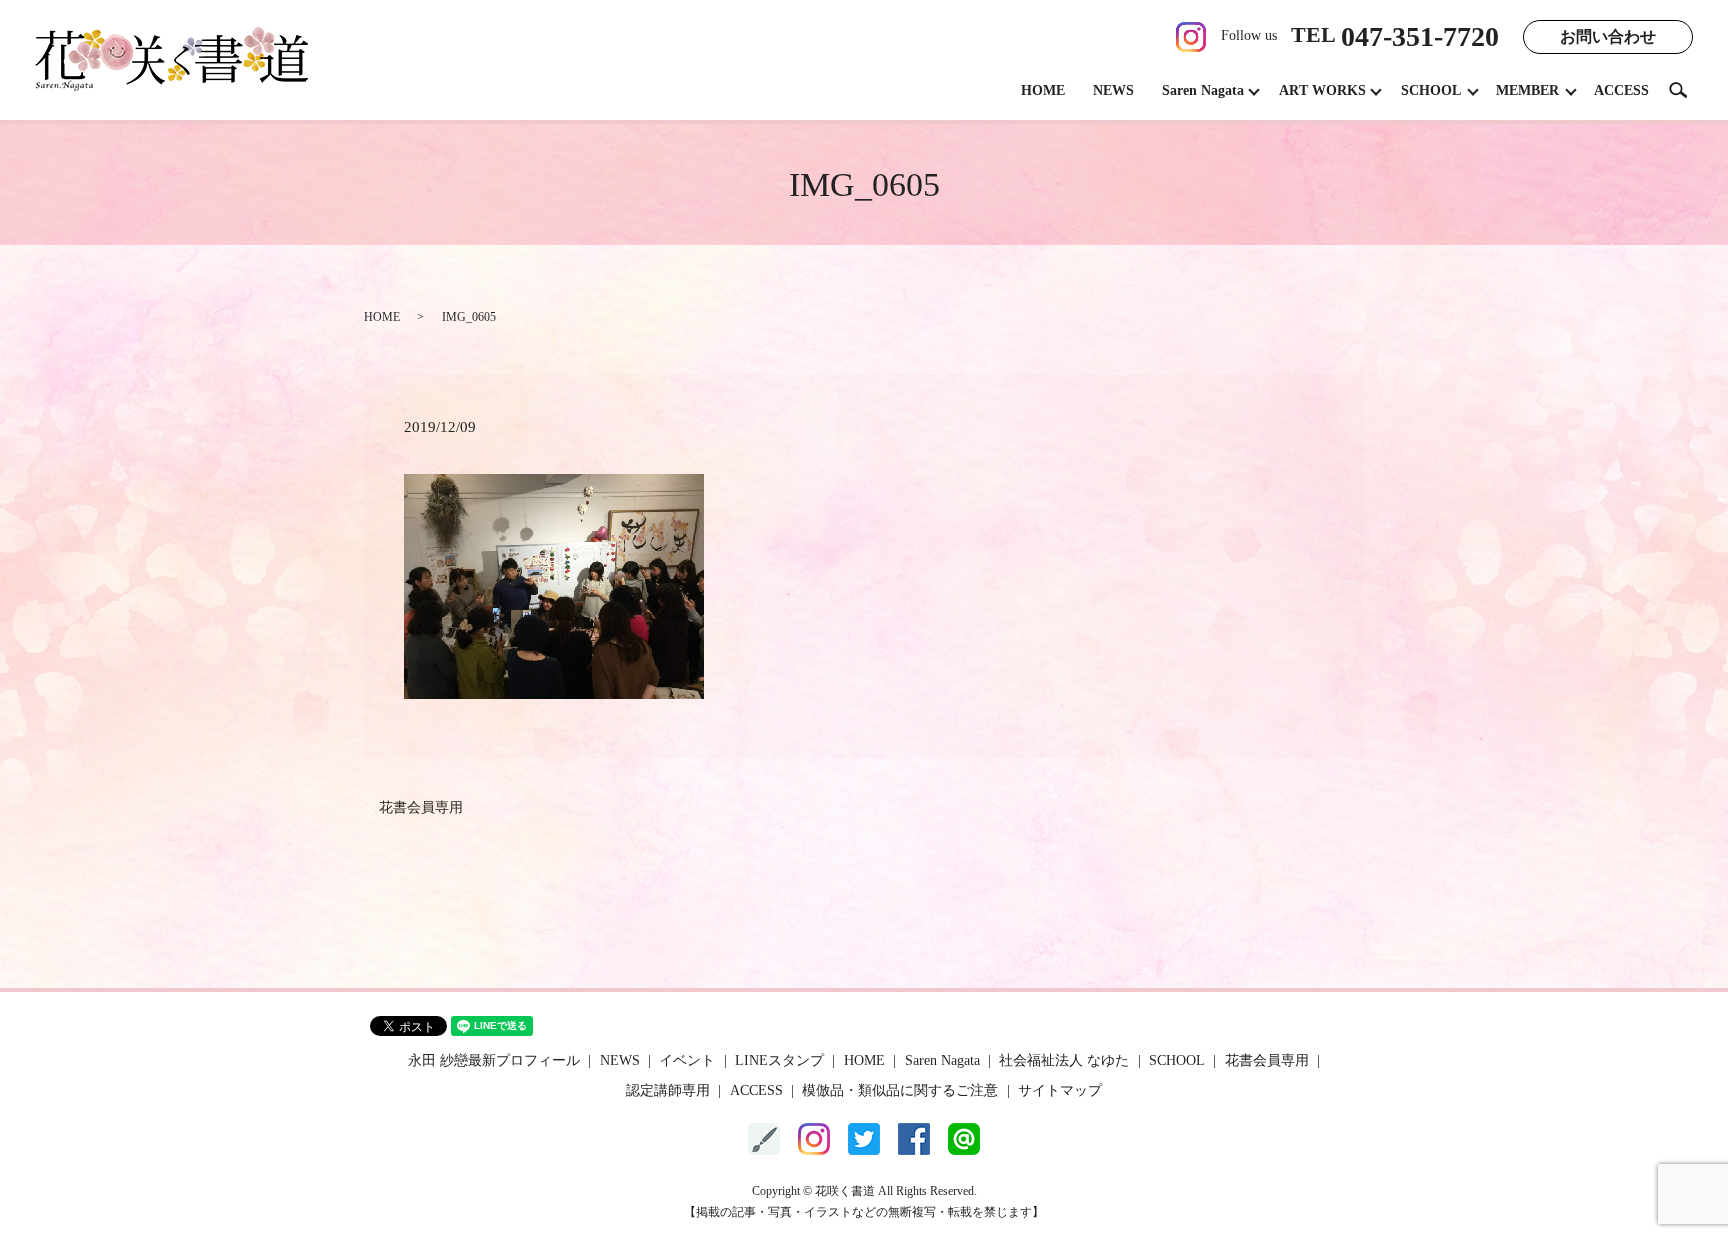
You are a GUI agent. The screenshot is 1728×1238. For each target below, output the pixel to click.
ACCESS (1621, 90)
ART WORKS (1322, 90)
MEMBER (1527, 90)
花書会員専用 (421, 807)
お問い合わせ (1608, 36)
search (1686, 89)
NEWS (1113, 90)
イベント (687, 1060)
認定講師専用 (668, 1090)
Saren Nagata (1203, 90)
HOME (1043, 90)
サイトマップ (1060, 1090)
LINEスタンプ (779, 1060)
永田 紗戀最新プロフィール (494, 1060)
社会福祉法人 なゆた (1064, 1060)
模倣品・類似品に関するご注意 (900, 1090)
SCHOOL (1431, 90)
